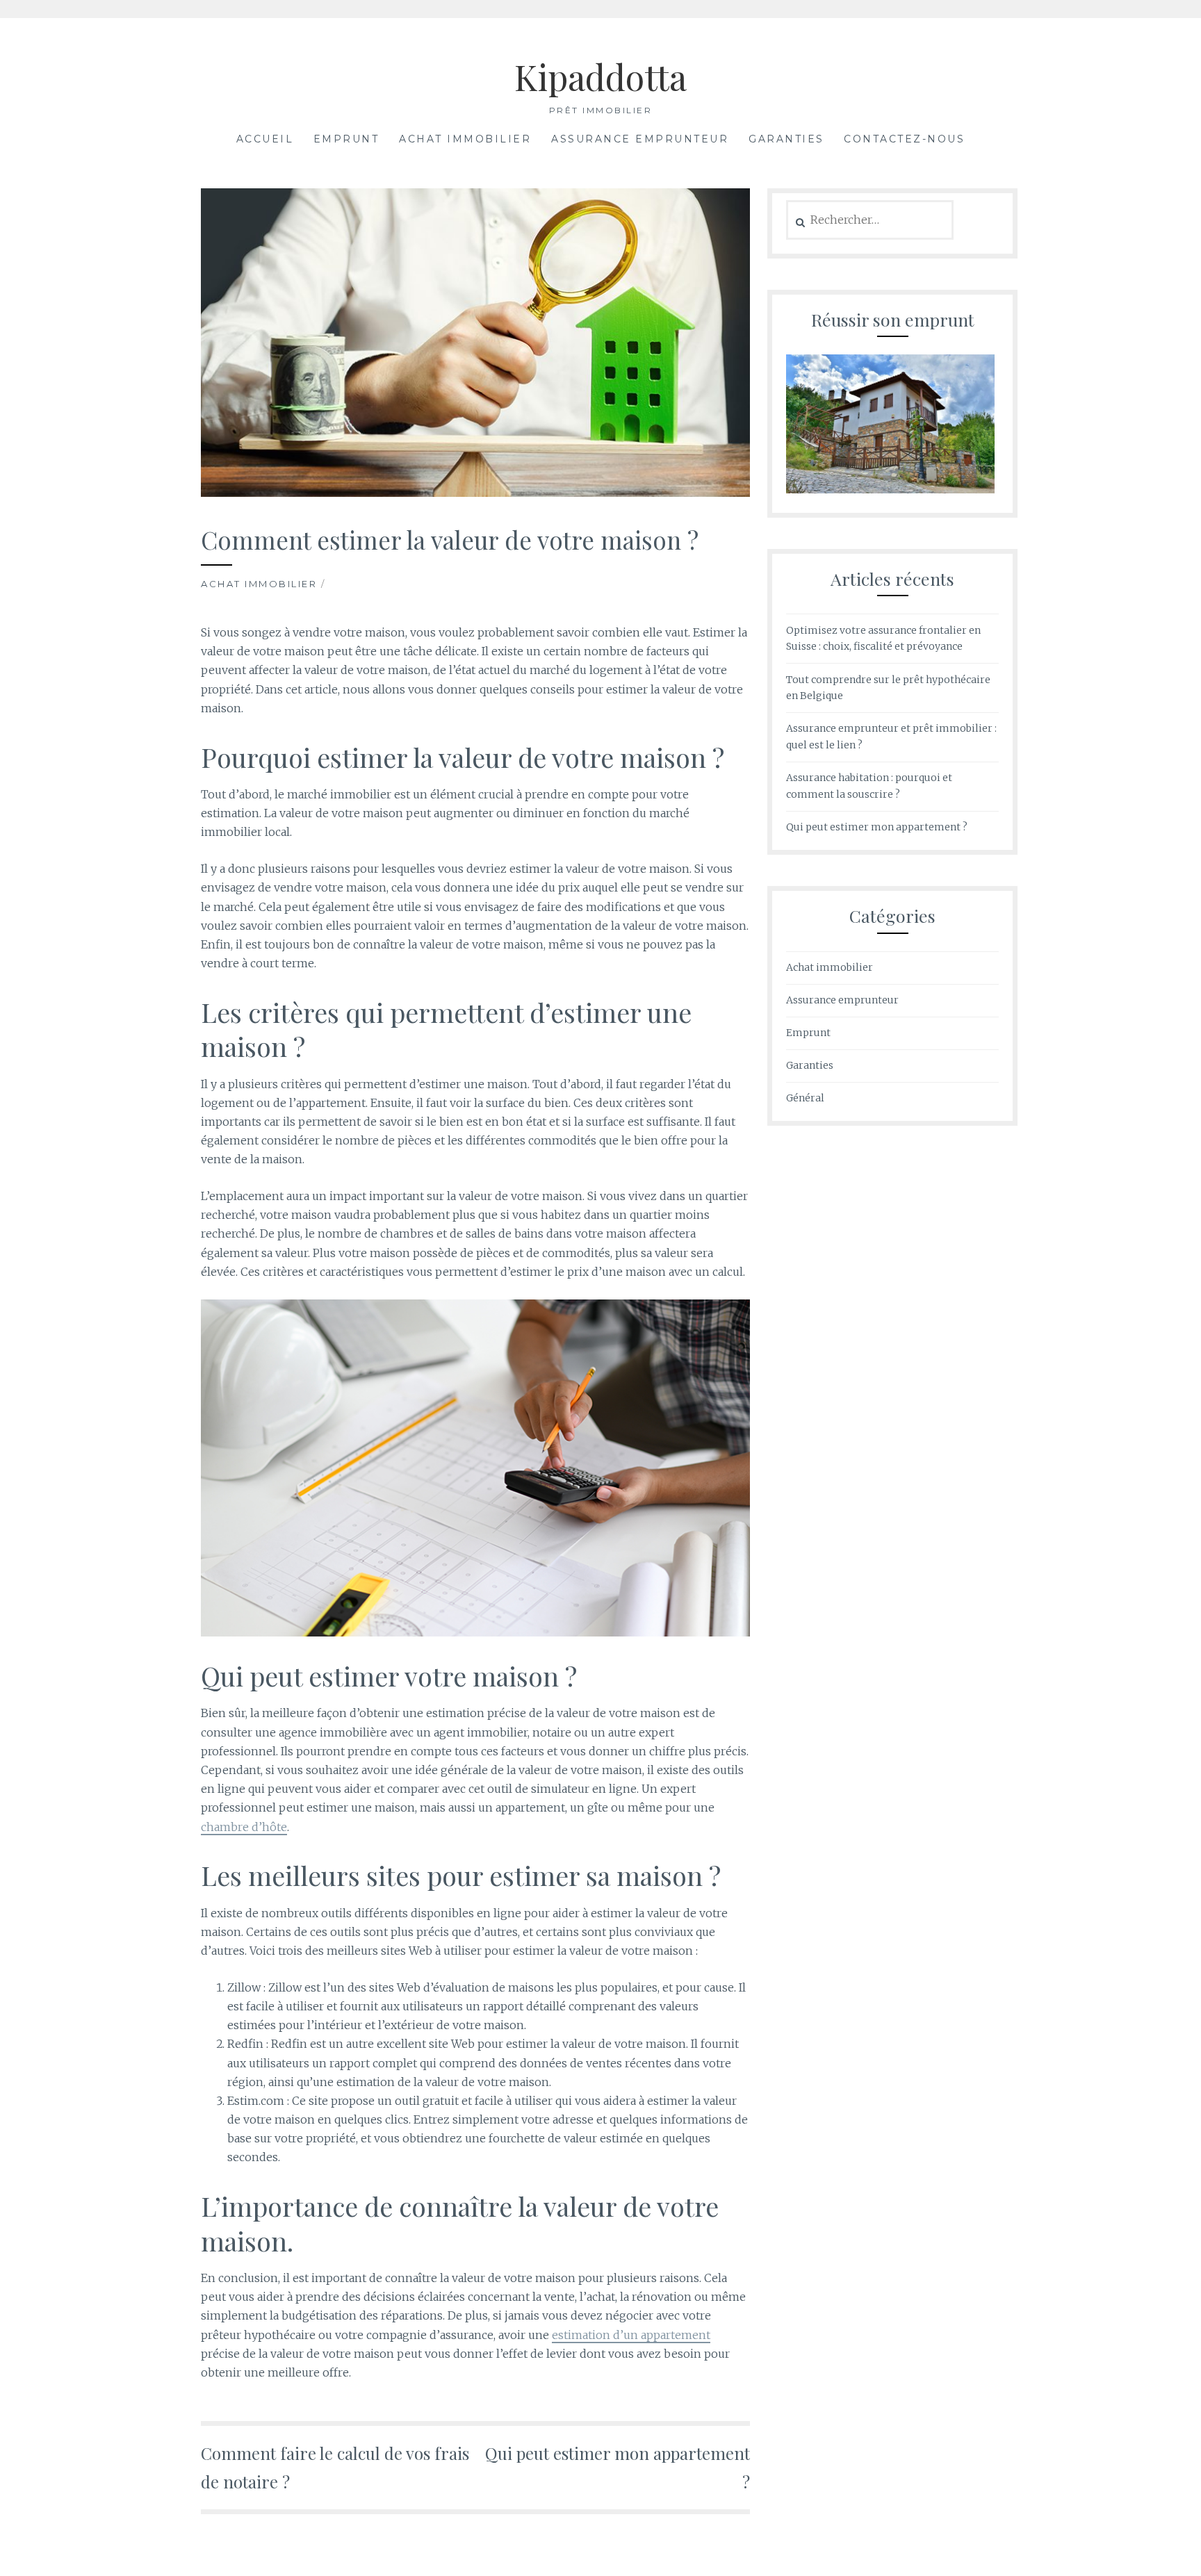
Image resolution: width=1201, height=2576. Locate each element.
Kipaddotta (600, 77)
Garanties (786, 139)
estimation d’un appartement (631, 2335)
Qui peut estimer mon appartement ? (877, 827)
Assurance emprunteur (640, 139)
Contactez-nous (904, 139)
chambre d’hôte (244, 1827)
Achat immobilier (465, 139)
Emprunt (346, 139)
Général (805, 1098)
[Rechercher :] (870, 220)
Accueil (265, 139)
